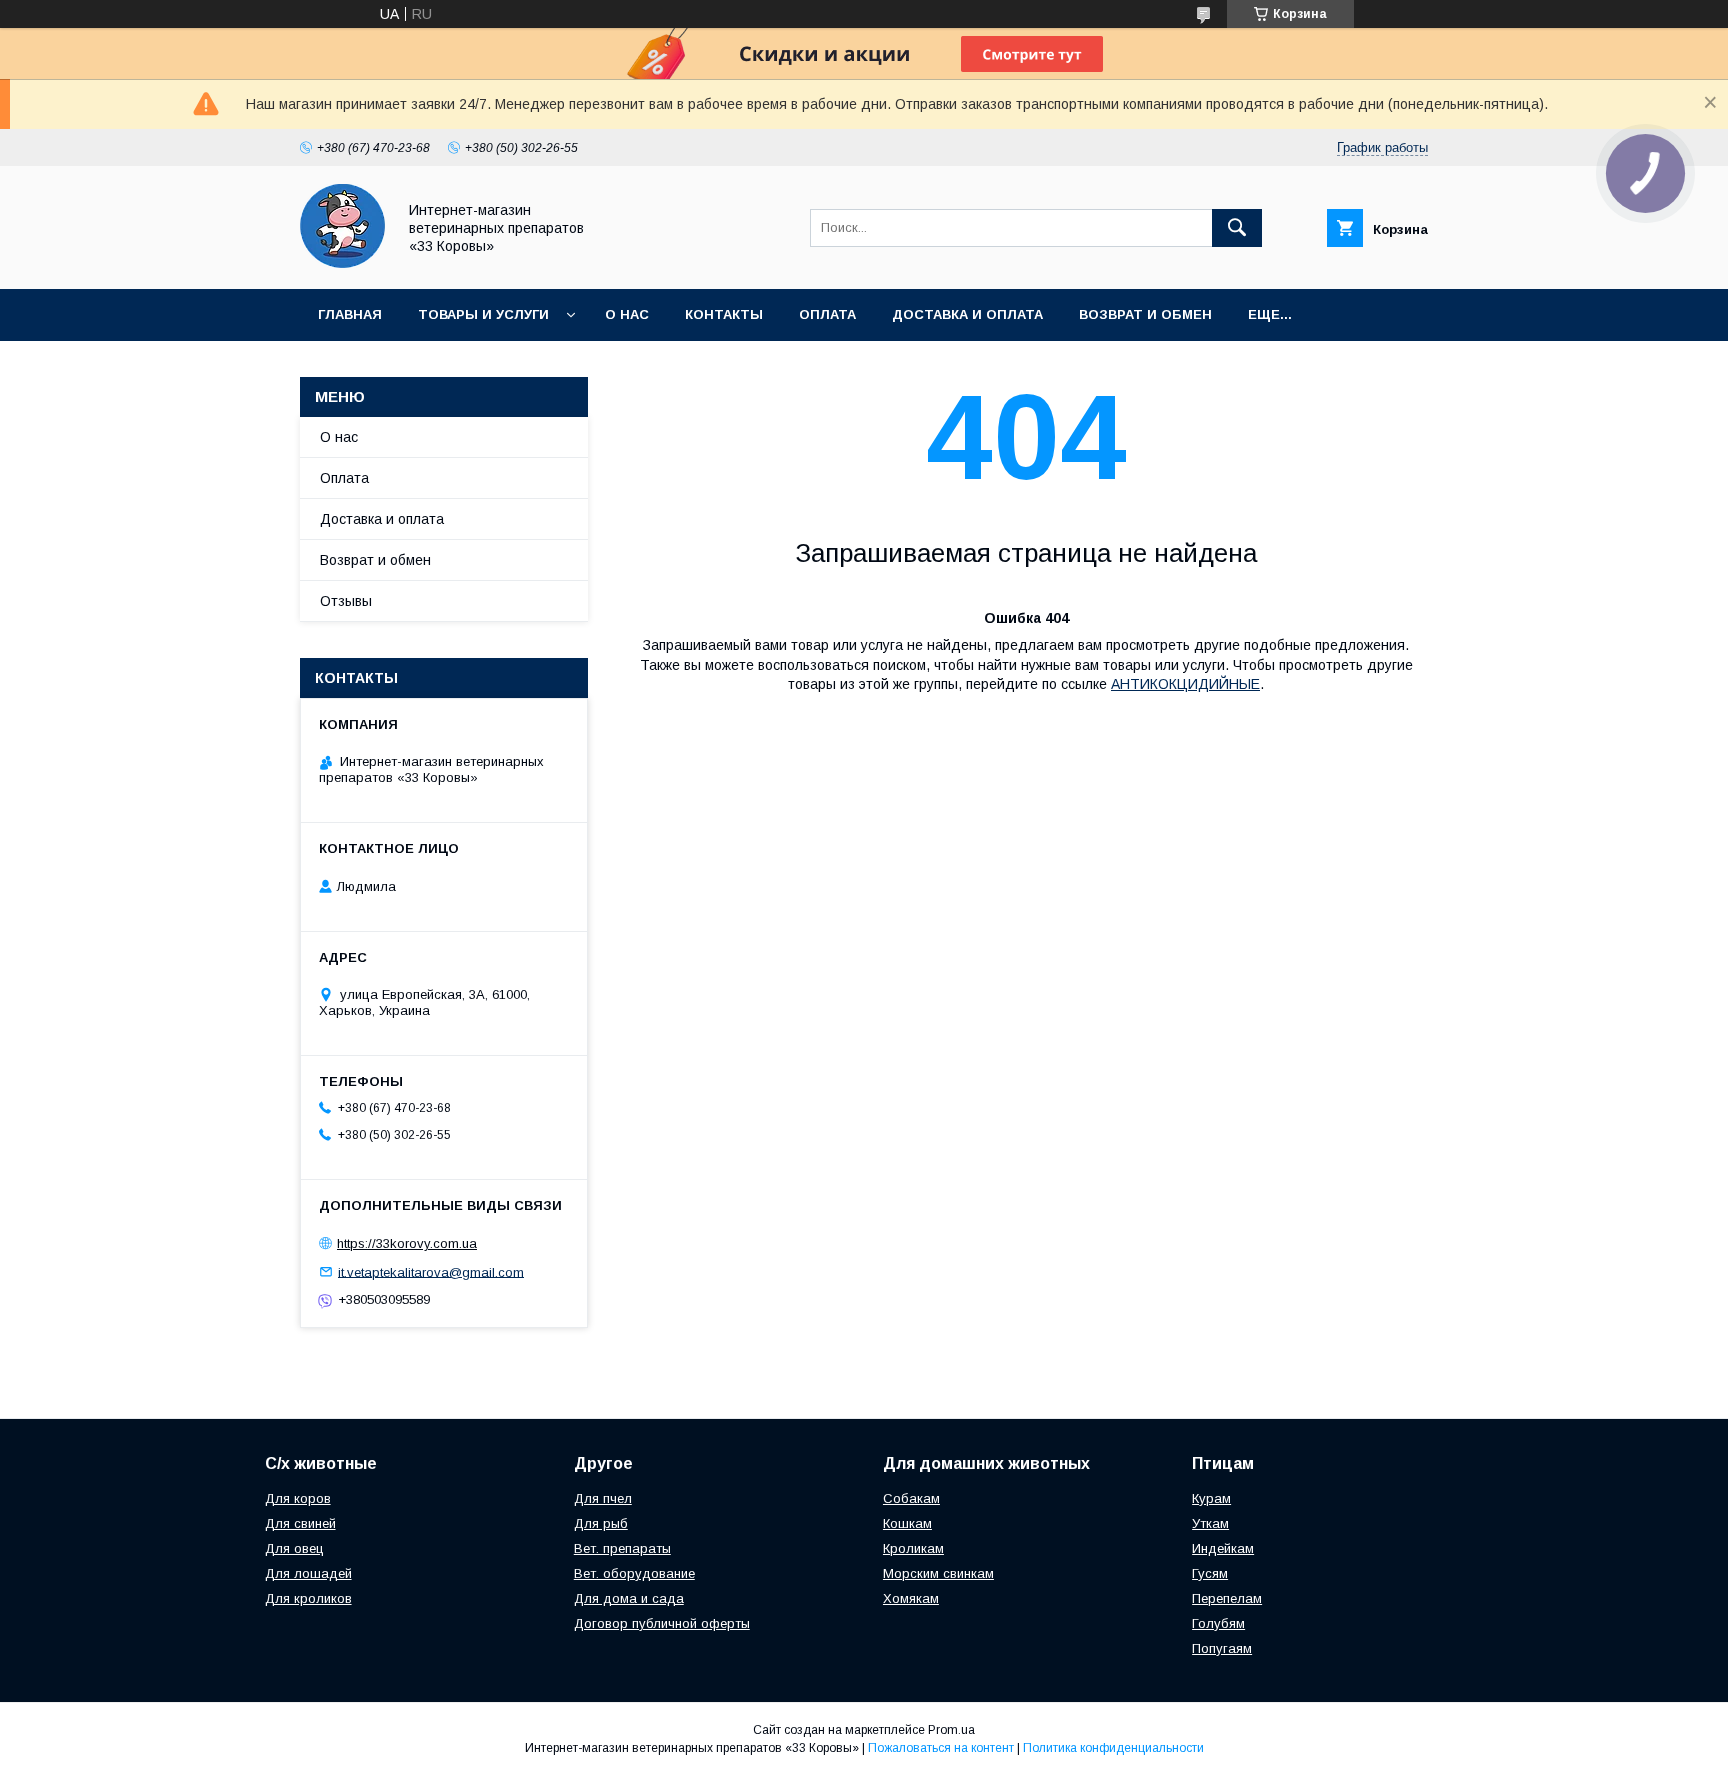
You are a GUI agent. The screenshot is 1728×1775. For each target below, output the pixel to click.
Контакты (724, 314)
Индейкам (1223, 1548)
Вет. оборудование (634, 1573)
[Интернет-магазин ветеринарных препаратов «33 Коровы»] (342, 263)
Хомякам (911, 1598)
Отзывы (346, 601)
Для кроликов (308, 1598)
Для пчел (603, 1498)
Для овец (294, 1548)
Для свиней (300, 1523)
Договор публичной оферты (662, 1623)
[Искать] (1237, 228)
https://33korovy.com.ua (407, 1243)
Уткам (1210, 1523)
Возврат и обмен (1145, 314)
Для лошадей (308, 1573)
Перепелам (1227, 1598)
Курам (1211, 1498)
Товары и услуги (483, 314)
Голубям (1218, 1623)
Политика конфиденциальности (1113, 1748)
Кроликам (913, 1548)
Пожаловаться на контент (941, 1748)
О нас (627, 314)
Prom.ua (951, 1730)
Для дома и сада (629, 1598)
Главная (350, 314)
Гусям (1210, 1573)
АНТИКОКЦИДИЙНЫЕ (1185, 684)
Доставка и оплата (967, 314)
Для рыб (601, 1523)
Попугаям (1222, 1648)
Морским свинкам (938, 1573)
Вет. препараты (622, 1548)
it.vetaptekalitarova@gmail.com (431, 1271)
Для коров (298, 1498)
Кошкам (907, 1523)
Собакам (911, 1498)
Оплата (827, 314)
